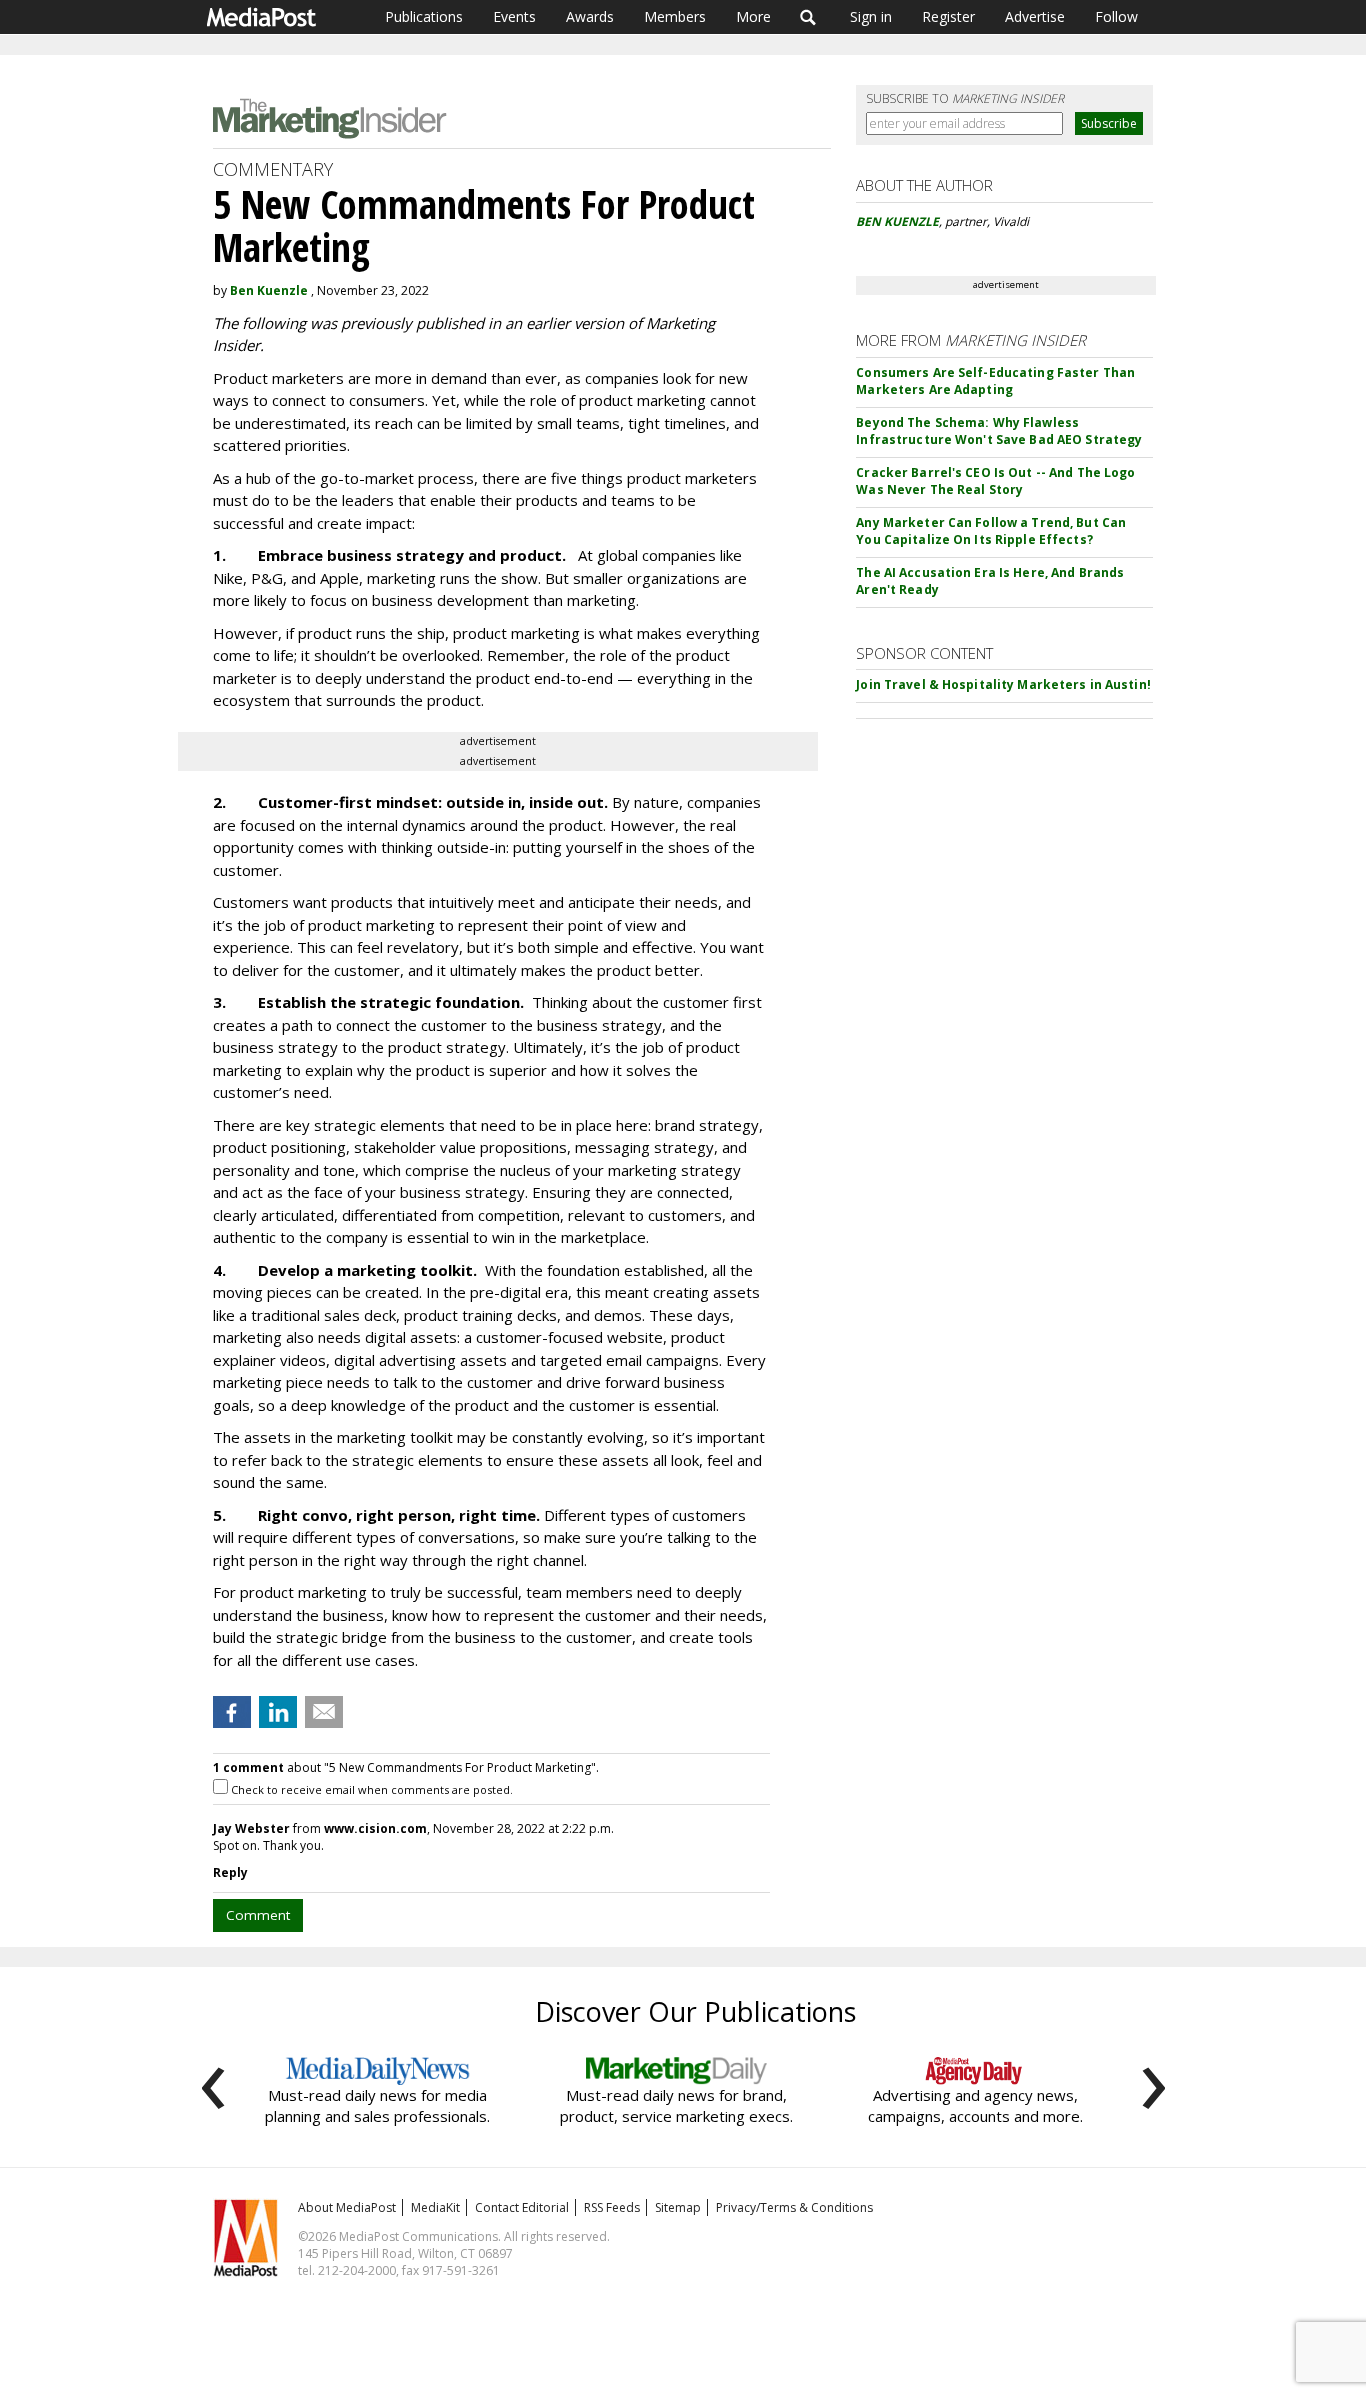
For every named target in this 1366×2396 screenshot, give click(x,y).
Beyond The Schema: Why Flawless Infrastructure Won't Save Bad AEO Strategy (999, 431)
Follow (1116, 16)
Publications (424, 16)
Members (675, 16)
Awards (590, 16)
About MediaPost (347, 2207)
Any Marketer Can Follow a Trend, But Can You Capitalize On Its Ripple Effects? (991, 531)
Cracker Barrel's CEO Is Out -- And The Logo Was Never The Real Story (995, 481)
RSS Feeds (612, 2207)
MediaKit (435, 2207)
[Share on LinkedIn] (278, 1712)
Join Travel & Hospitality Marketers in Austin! (1003, 684)
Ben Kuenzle (269, 290)
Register (948, 16)
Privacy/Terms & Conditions (794, 2207)
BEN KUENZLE (897, 221)
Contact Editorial (522, 2207)
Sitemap (678, 2207)
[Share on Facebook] (232, 1712)
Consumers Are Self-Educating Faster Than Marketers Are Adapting (995, 381)
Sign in (871, 16)
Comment (258, 1915)
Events (514, 16)
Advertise (1035, 16)
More (753, 16)
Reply (230, 1872)
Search (808, 17)
